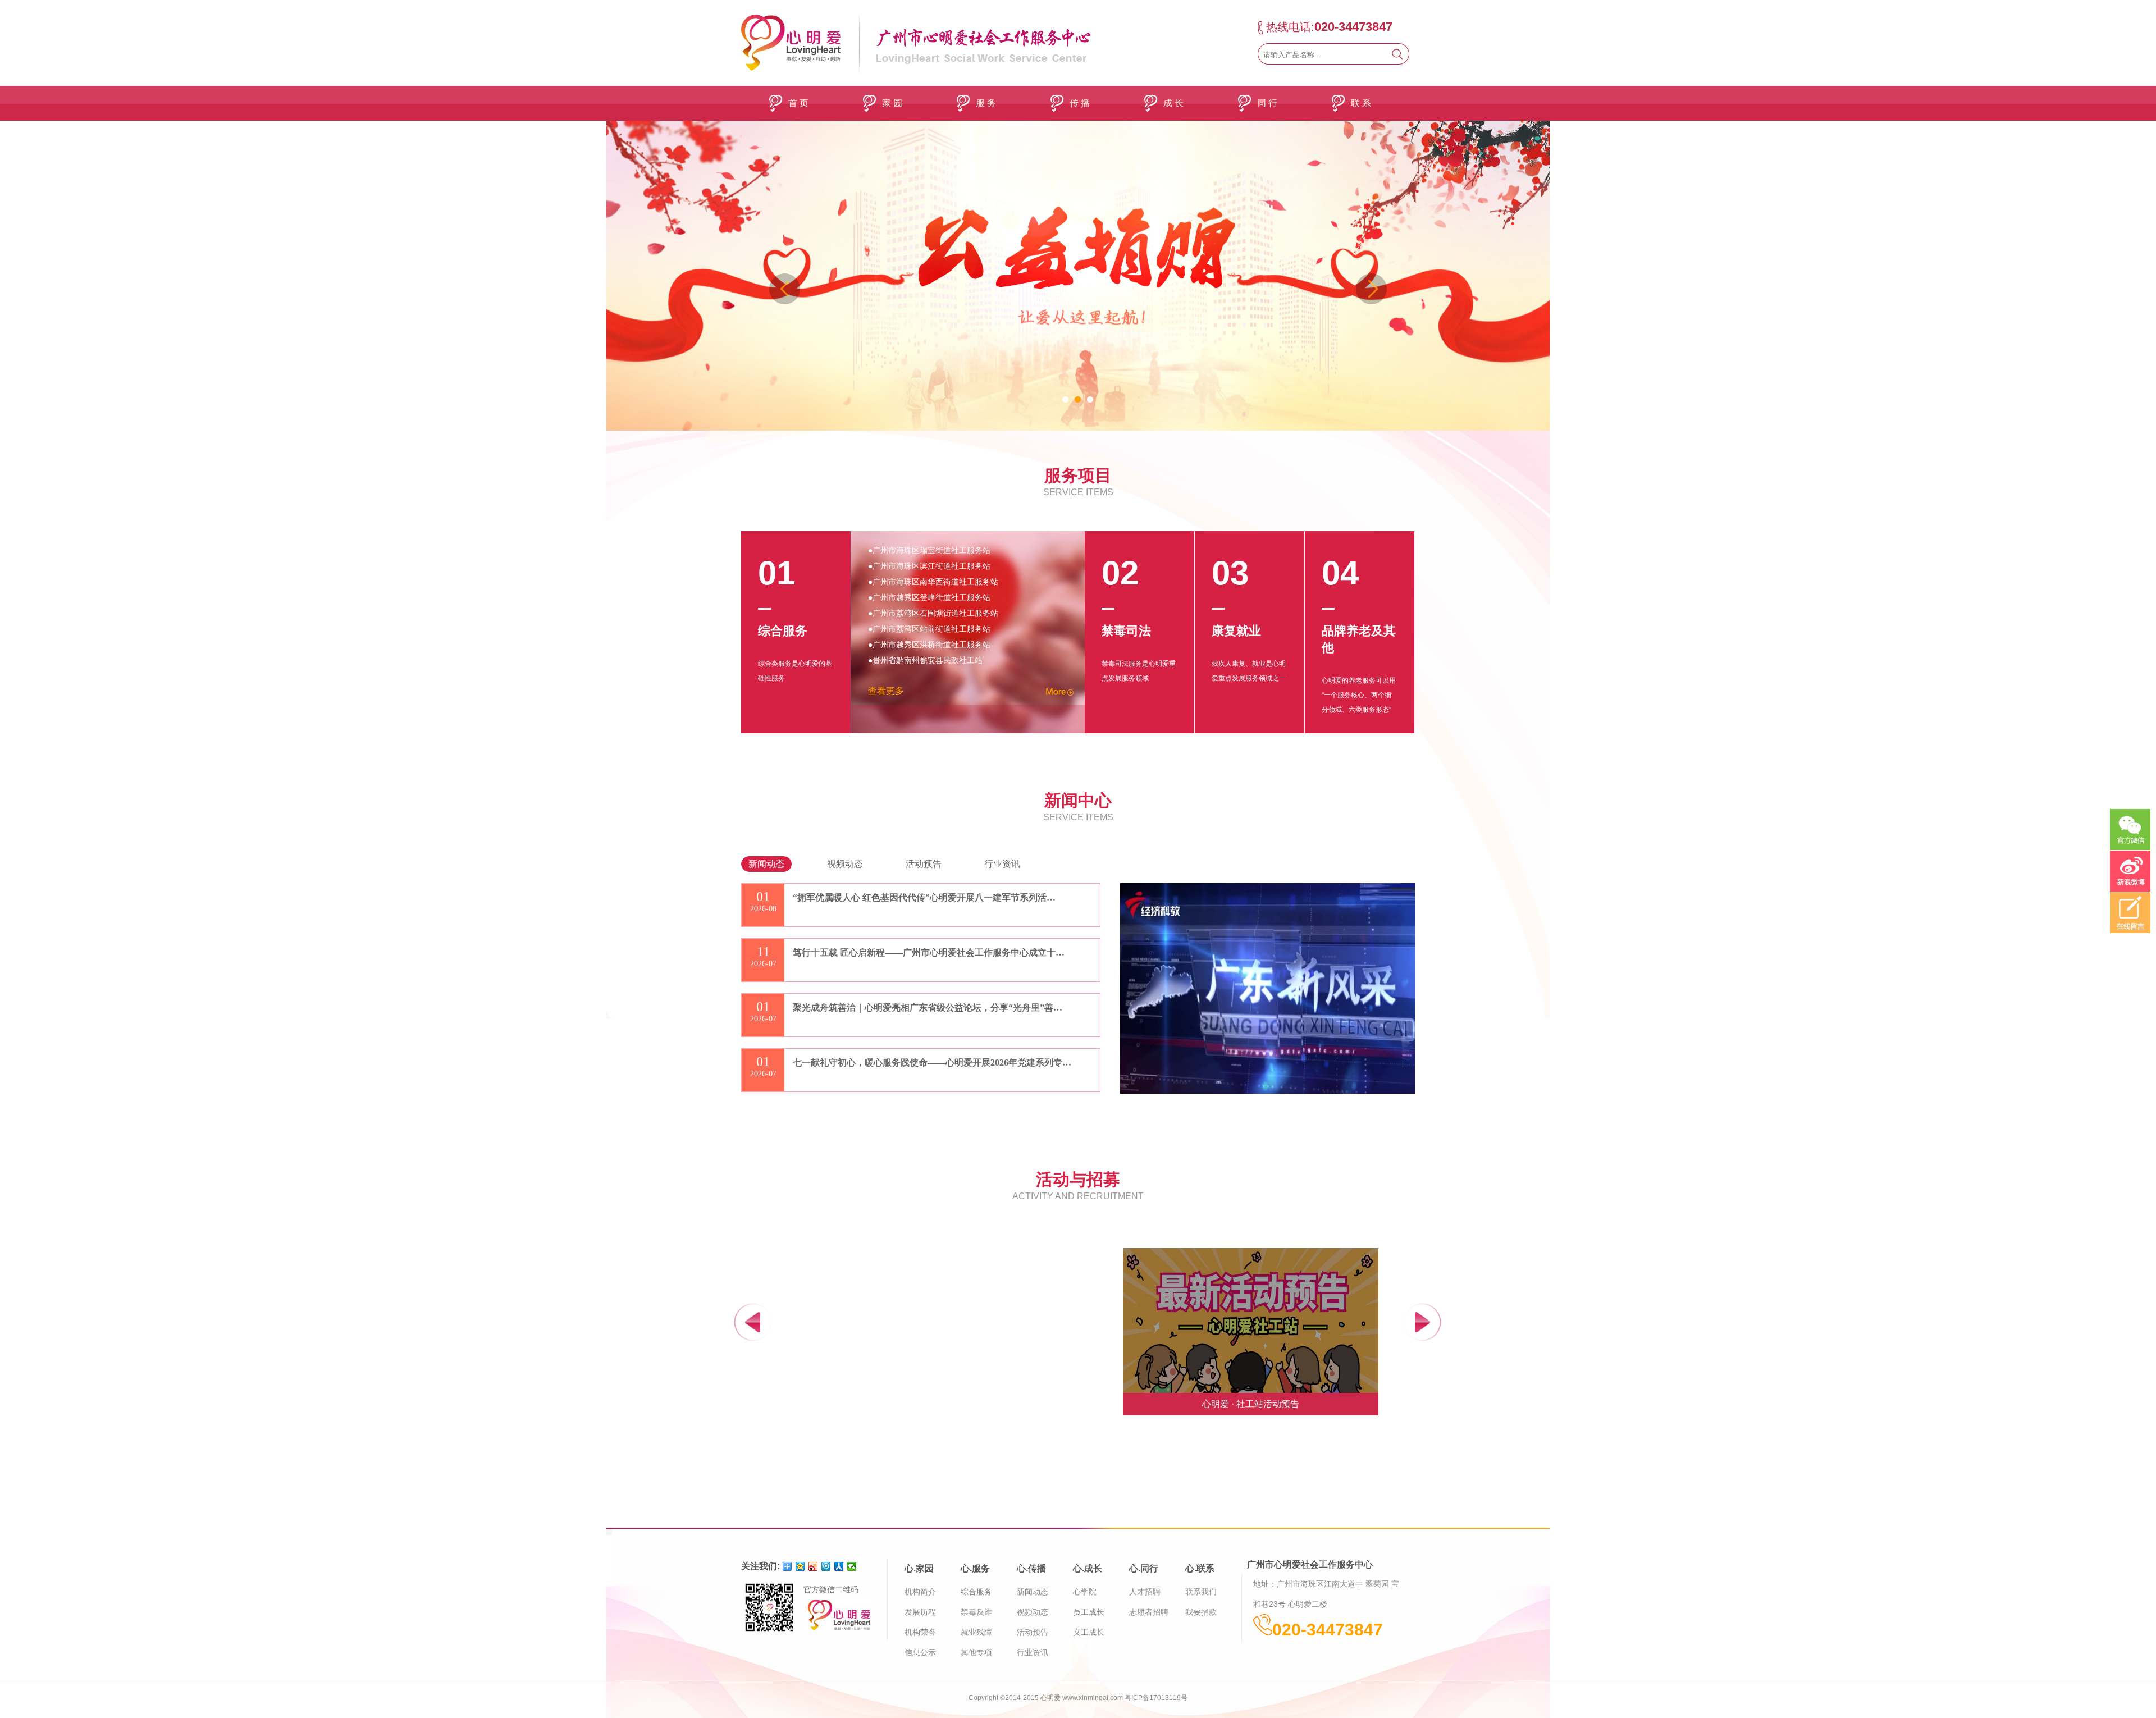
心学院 (1085, 1592)
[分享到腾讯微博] (826, 1566)
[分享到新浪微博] (813, 1566)
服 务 (986, 103)
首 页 (798, 103)
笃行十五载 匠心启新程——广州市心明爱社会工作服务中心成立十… (929, 952)
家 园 (892, 103)
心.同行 (1144, 1568)
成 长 (1173, 103)
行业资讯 (1033, 1652)
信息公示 (920, 1652)
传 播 (1080, 103)
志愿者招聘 (1149, 1612)
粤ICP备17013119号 (1156, 1698)
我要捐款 (1201, 1612)
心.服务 (975, 1568)
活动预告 (1033, 1632)
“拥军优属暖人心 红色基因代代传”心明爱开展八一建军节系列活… (924, 897)
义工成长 (1089, 1632)
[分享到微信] (852, 1566)
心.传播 (1031, 1568)
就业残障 (976, 1632)
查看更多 (886, 691)
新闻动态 (1033, 1592)
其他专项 (976, 1652)
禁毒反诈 (976, 1612)
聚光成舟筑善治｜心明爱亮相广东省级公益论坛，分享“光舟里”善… (928, 1008)
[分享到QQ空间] (800, 1566)
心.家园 (919, 1568)
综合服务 (976, 1592)
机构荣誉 (920, 1632)
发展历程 (920, 1612)
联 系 (1361, 103)
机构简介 (920, 1592)
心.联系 (1200, 1568)
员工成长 (1089, 1612)
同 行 (1267, 103)
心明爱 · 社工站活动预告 (1251, 1404)
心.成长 (1088, 1568)
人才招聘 (1145, 1592)
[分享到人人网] (839, 1566)
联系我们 (1201, 1592)
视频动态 (1033, 1612)
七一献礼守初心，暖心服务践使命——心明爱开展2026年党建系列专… (932, 1063)
